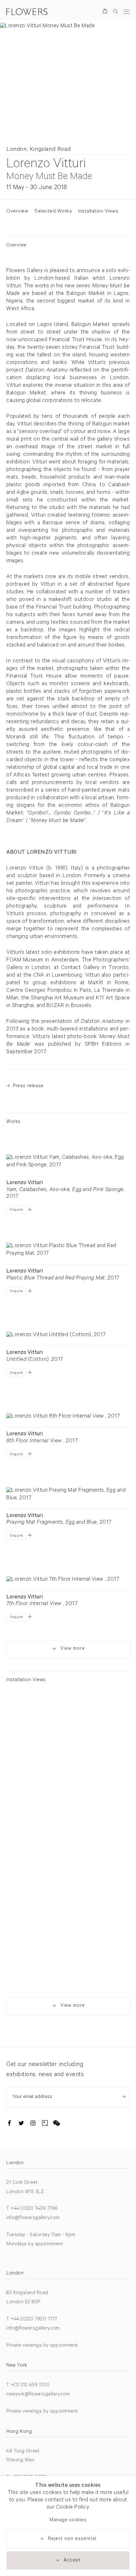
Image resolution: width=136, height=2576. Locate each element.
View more (73, 1649)
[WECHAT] (57, 2124)
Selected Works (53, 212)
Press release (28, 1086)
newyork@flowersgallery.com (38, 2395)
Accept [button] (72, 2561)
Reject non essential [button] (72, 2539)
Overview (17, 212)
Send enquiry (124, 2097)
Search (116, 11)
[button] (30, 1209)
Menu (127, 12)
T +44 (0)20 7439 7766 (32, 2209)
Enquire (16, 1210)
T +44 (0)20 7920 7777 (32, 2320)
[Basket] (106, 12)
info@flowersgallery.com (33, 2218)
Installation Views (98, 212)
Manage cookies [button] (68, 2520)
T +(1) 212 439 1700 (28, 2385)
